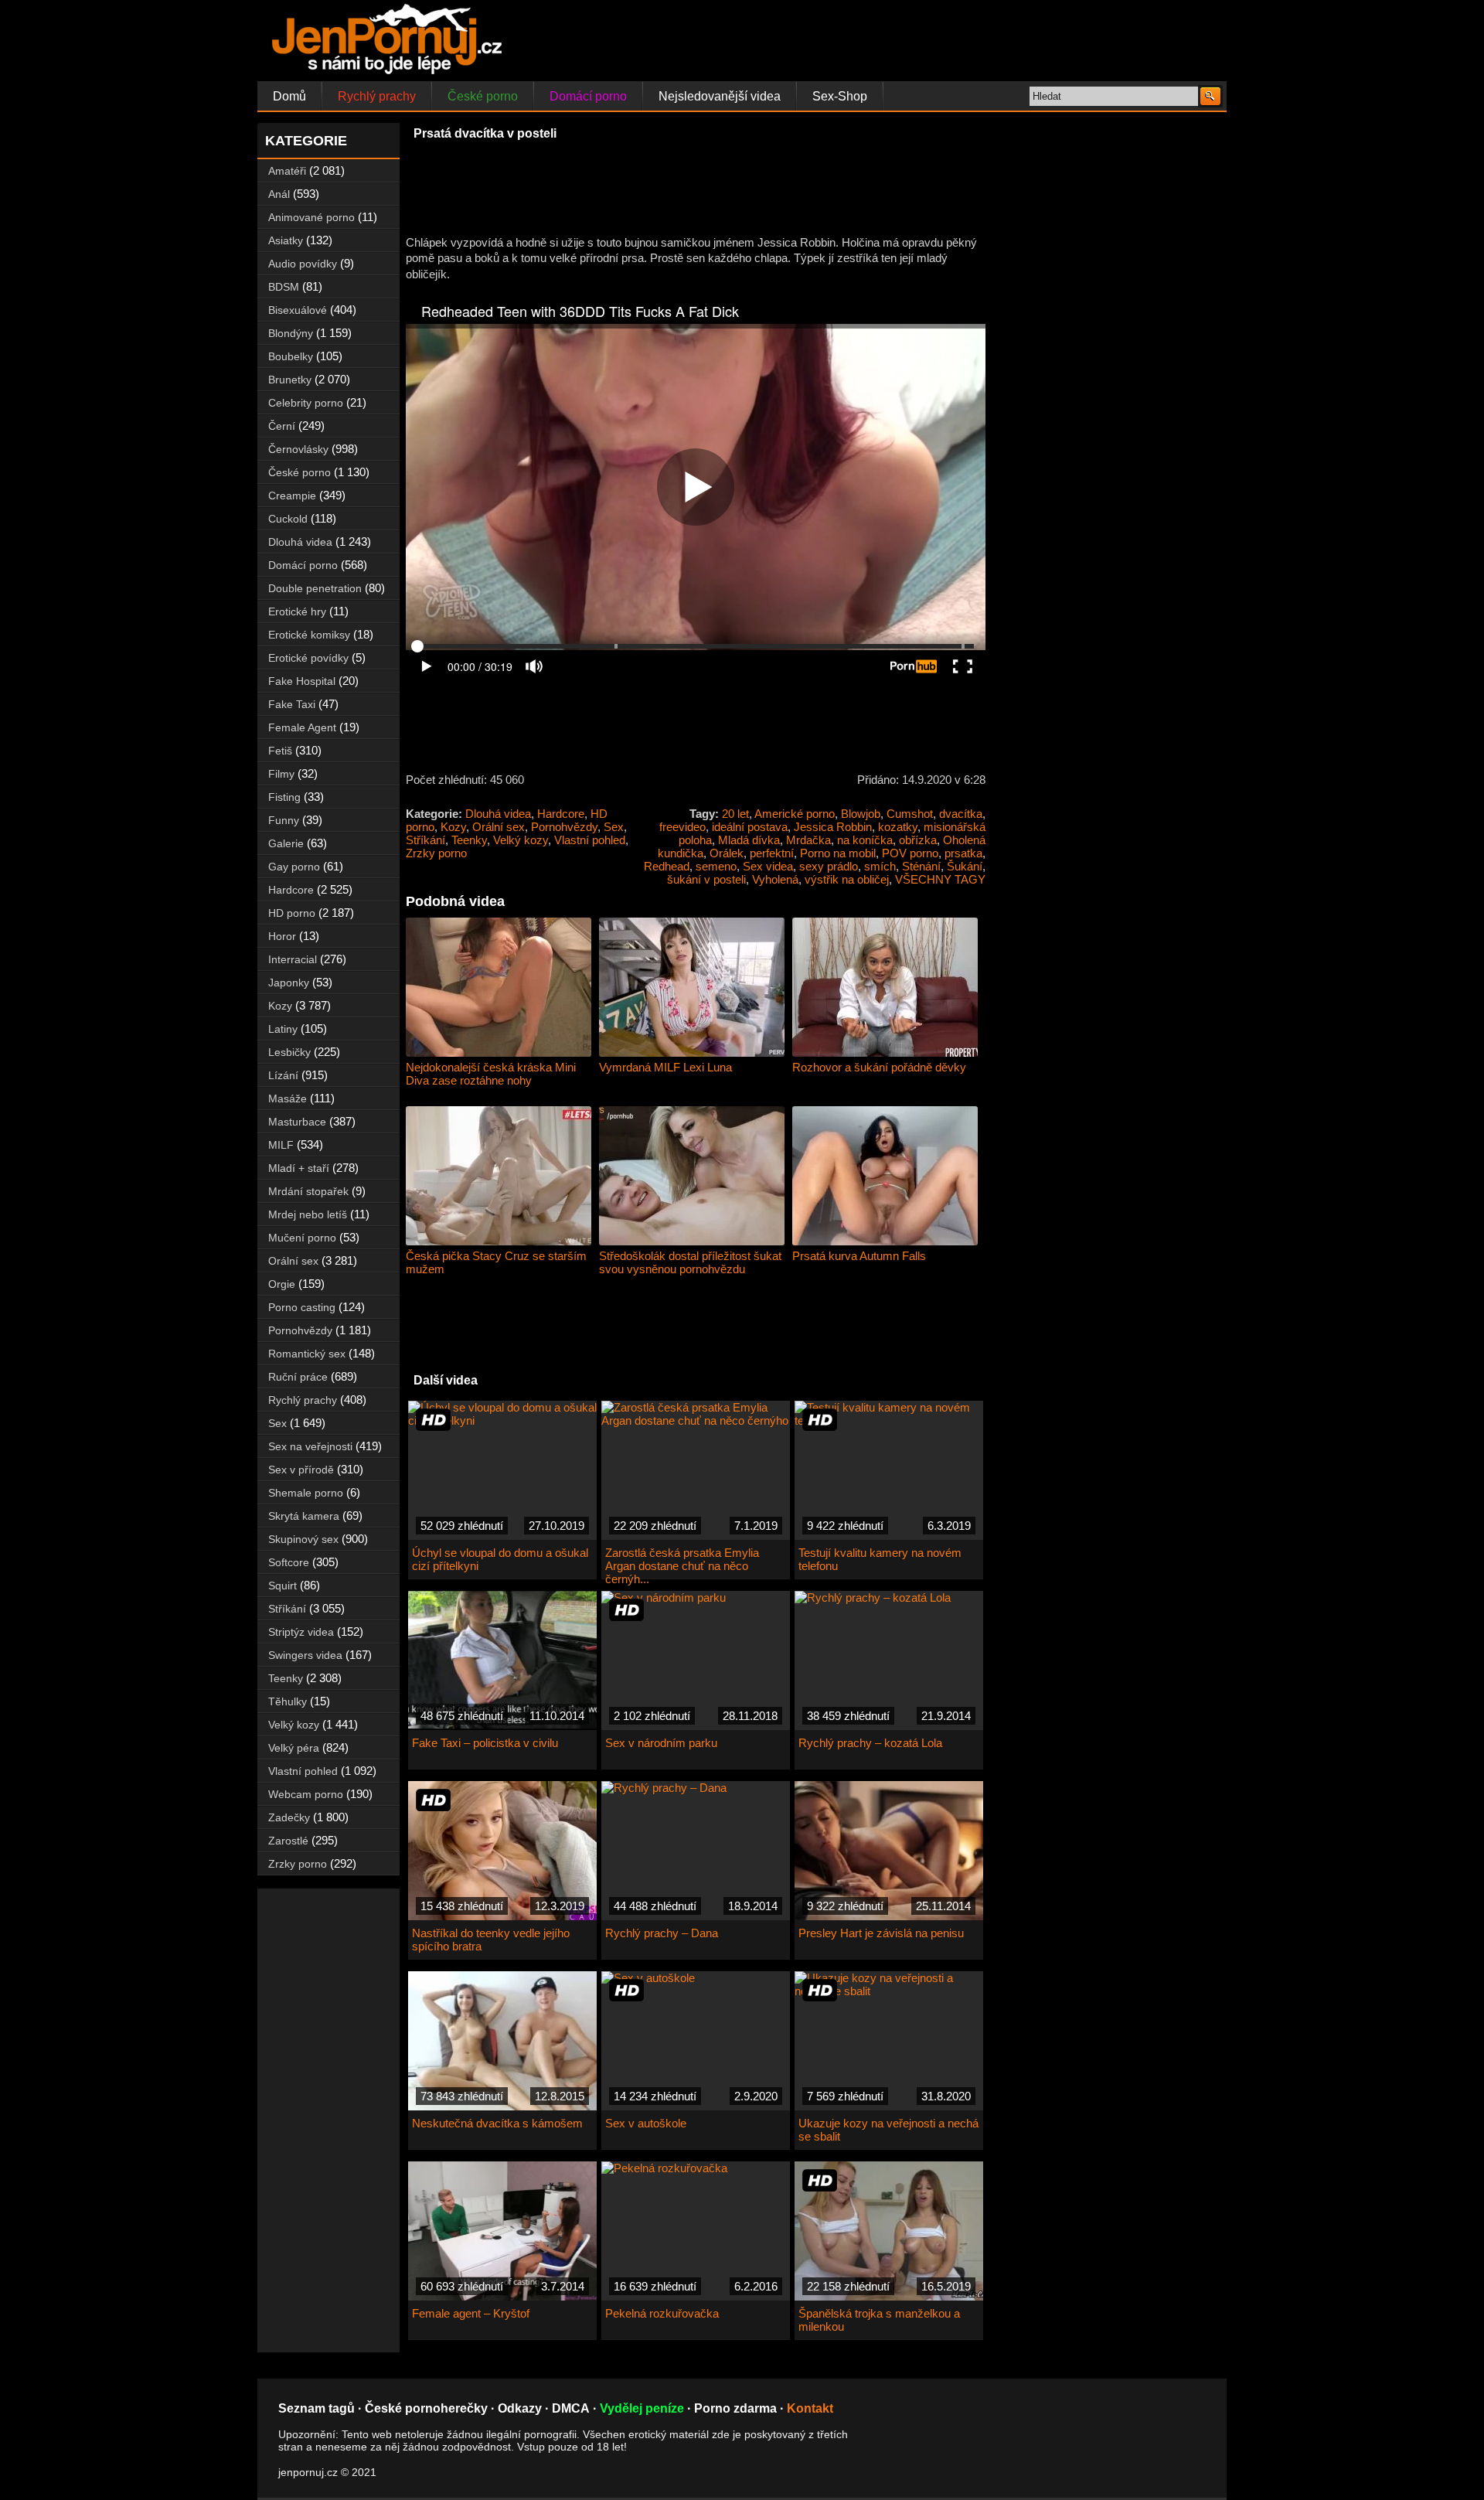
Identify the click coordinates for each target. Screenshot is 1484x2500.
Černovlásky (298, 449)
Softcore (289, 1562)
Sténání (921, 866)
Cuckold (288, 519)
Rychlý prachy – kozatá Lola (870, 1743)
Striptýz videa (301, 1632)
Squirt (283, 1585)
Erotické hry (297, 611)
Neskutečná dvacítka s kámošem (497, 2123)
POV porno (910, 853)
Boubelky (291, 356)
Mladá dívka (749, 840)
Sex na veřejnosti (310, 1446)
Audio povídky (303, 264)
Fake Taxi (292, 704)
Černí (282, 426)
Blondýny (291, 333)
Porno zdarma (735, 2408)
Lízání (283, 1075)
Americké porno (795, 814)
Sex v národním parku (661, 1743)
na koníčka (865, 840)
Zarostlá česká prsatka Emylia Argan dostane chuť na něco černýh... (682, 1566)
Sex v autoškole (646, 2123)
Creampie (292, 496)
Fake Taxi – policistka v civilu (485, 1743)
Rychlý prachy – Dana (662, 1933)
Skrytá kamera (304, 1516)
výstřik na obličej (847, 879)
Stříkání (425, 840)
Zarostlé (288, 1841)
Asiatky (286, 240)
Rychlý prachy (377, 96)
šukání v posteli (706, 879)
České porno (483, 96)
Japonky (289, 983)
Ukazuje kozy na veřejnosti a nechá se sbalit (888, 2130)
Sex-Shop (840, 96)
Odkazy (520, 2408)
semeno (716, 866)
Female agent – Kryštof (471, 2313)
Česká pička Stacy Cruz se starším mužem (496, 1262)
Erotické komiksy (309, 635)
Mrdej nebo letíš (308, 1214)
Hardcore (561, 814)
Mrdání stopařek (308, 1191)
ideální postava (750, 827)
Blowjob (861, 814)
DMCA (571, 2408)
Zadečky (289, 1817)
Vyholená (775, 879)
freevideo (682, 827)
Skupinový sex (303, 1539)
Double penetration (315, 588)
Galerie (286, 843)
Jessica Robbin (833, 827)
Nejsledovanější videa (720, 96)
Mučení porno (302, 1238)
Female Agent (302, 727)
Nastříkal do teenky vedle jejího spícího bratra (491, 1940)
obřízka (918, 840)
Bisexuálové (298, 310)
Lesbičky (289, 1052)
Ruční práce (298, 1377)
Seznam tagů (317, 2408)
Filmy (281, 774)
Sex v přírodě (301, 1470)
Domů (289, 96)
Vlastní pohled (590, 840)
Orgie (282, 1284)
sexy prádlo (829, 866)
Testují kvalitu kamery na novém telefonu (880, 1559)
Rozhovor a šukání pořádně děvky (879, 1067)
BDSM (284, 287)
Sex (614, 827)
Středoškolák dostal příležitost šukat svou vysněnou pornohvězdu (690, 1262)
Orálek (727, 853)
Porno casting (302, 1307)
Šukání (965, 866)
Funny (284, 820)
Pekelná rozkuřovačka (662, 2313)
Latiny (283, 1029)
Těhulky (288, 1701)
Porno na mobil (838, 853)
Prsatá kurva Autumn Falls (859, 1256)
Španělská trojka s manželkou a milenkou (879, 2320)
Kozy (453, 827)
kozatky (898, 827)
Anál (279, 194)
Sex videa (768, 866)
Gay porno (294, 867)
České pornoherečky (426, 2408)
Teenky (469, 840)
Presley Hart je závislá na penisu (881, 1933)
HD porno (292, 913)
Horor (282, 936)
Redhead (667, 866)
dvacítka (961, 814)
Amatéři (287, 171)
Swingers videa (305, 1655)
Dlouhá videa (498, 814)
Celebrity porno (306, 403)
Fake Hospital (302, 681)
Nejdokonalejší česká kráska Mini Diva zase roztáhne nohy (491, 1074)
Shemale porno (306, 1493)
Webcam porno (306, 1794)
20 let (735, 814)
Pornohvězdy (564, 827)
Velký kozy (521, 840)
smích (880, 866)
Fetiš (280, 751)
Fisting (284, 797)
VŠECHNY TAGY (940, 879)
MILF (281, 1145)
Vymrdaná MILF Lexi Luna (665, 1067)
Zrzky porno (436, 853)
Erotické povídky (308, 658)
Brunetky (290, 380)
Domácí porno (588, 96)
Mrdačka (808, 840)
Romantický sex (307, 1354)
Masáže (288, 1098)
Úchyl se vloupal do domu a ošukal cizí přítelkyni (500, 1559)
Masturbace (297, 1122)
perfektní (772, 853)
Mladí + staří (299, 1168)
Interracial (293, 959)
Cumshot (910, 814)
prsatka (963, 853)
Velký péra (294, 1748)
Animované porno (311, 217)
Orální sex (499, 827)
